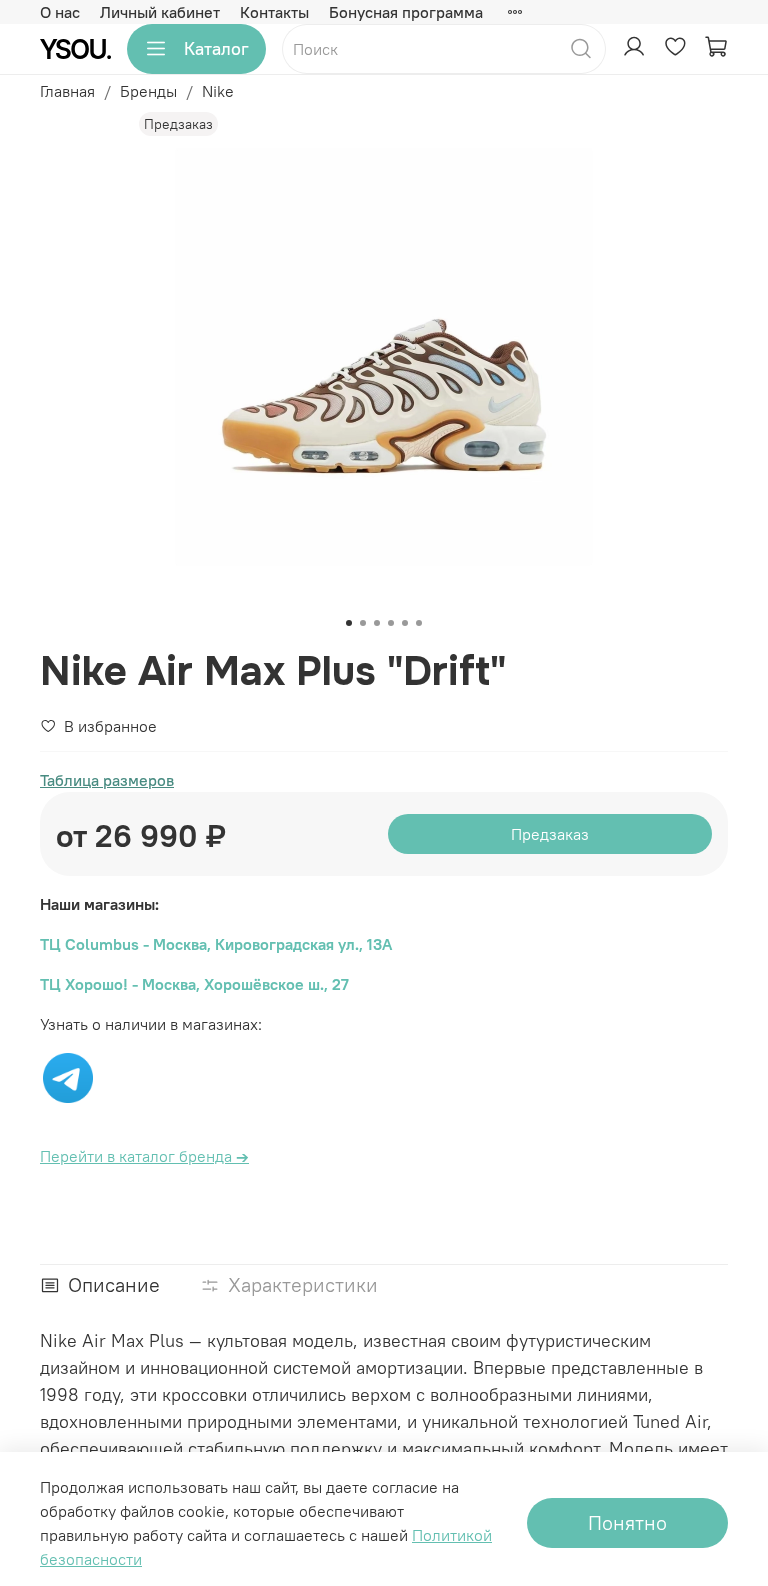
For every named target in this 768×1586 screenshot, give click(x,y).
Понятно (627, 1522)
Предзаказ (550, 834)
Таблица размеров (107, 780)
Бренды (148, 91)
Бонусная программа (406, 12)
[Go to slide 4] (391, 623)
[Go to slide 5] (405, 623)
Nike (218, 91)
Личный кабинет (160, 12)
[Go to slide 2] (363, 623)
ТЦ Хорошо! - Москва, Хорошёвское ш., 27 (194, 984)
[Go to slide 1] (349, 623)
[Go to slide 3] (377, 623)
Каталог (216, 48)
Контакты (274, 12)
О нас (60, 12)
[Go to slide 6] (419, 623)
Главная (67, 91)
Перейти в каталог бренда (144, 1156)
